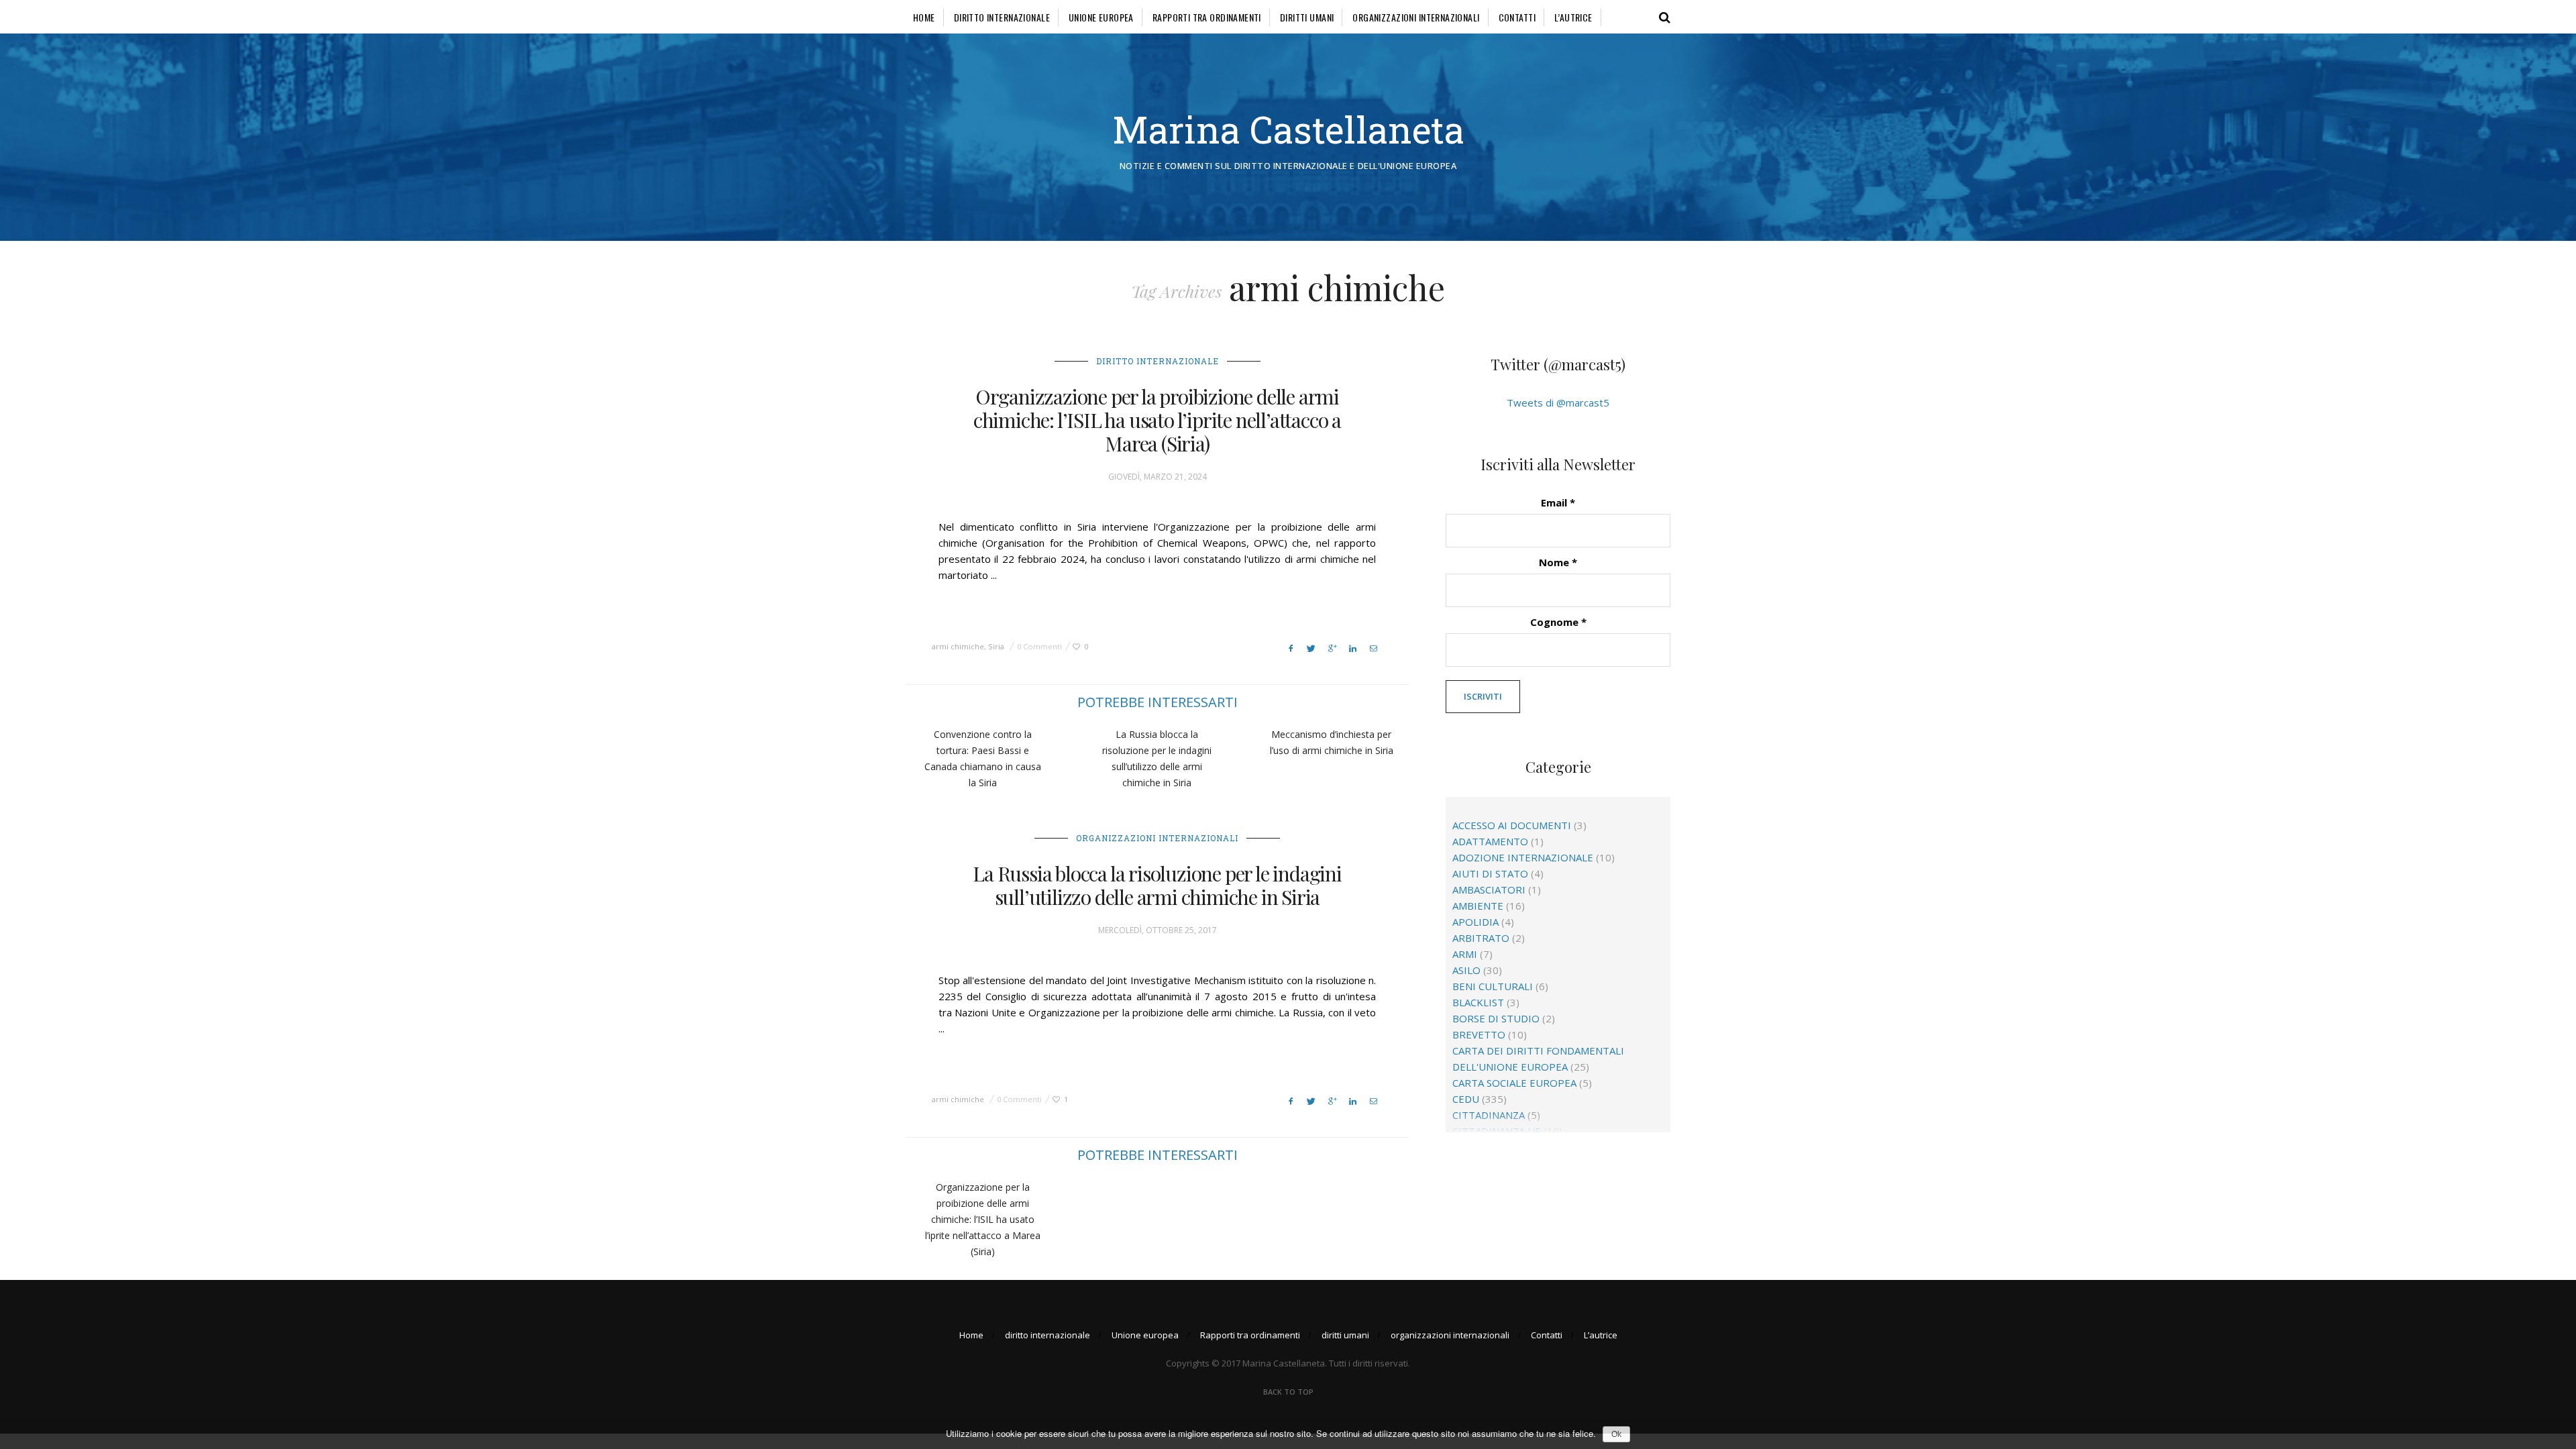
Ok (1616, 1434)
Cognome (1558, 622)
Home (924, 17)
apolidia (1475, 922)
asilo (1466, 970)
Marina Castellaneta (1288, 129)
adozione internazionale (1523, 857)
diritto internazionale (1002, 17)
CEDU (1466, 1099)
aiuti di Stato (1490, 873)
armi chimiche (958, 646)
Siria (996, 646)
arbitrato (1481, 938)
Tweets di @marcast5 (1558, 402)
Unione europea (1101, 17)
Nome (1558, 562)
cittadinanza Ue (1497, 1131)
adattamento (1490, 841)
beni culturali (1493, 986)
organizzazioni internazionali (1416, 17)
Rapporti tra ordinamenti (1207, 17)
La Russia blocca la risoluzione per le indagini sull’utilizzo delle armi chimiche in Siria (1157, 885)
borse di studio (1496, 1018)
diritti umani (1307, 17)
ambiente (1478, 906)
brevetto (1479, 1034)
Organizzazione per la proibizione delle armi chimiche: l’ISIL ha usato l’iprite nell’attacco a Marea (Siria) (1157, 420)
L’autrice (1573, 17)
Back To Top (1288, 1392)
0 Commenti (1039, 646)
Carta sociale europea (1514, 1083)
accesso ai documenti (1512, 825)
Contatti (1517, 17)
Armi (1465, 954)
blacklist (1478, 1002)
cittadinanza (1489, 1115)
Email (1558, 502)
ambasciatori (1489, 890)
